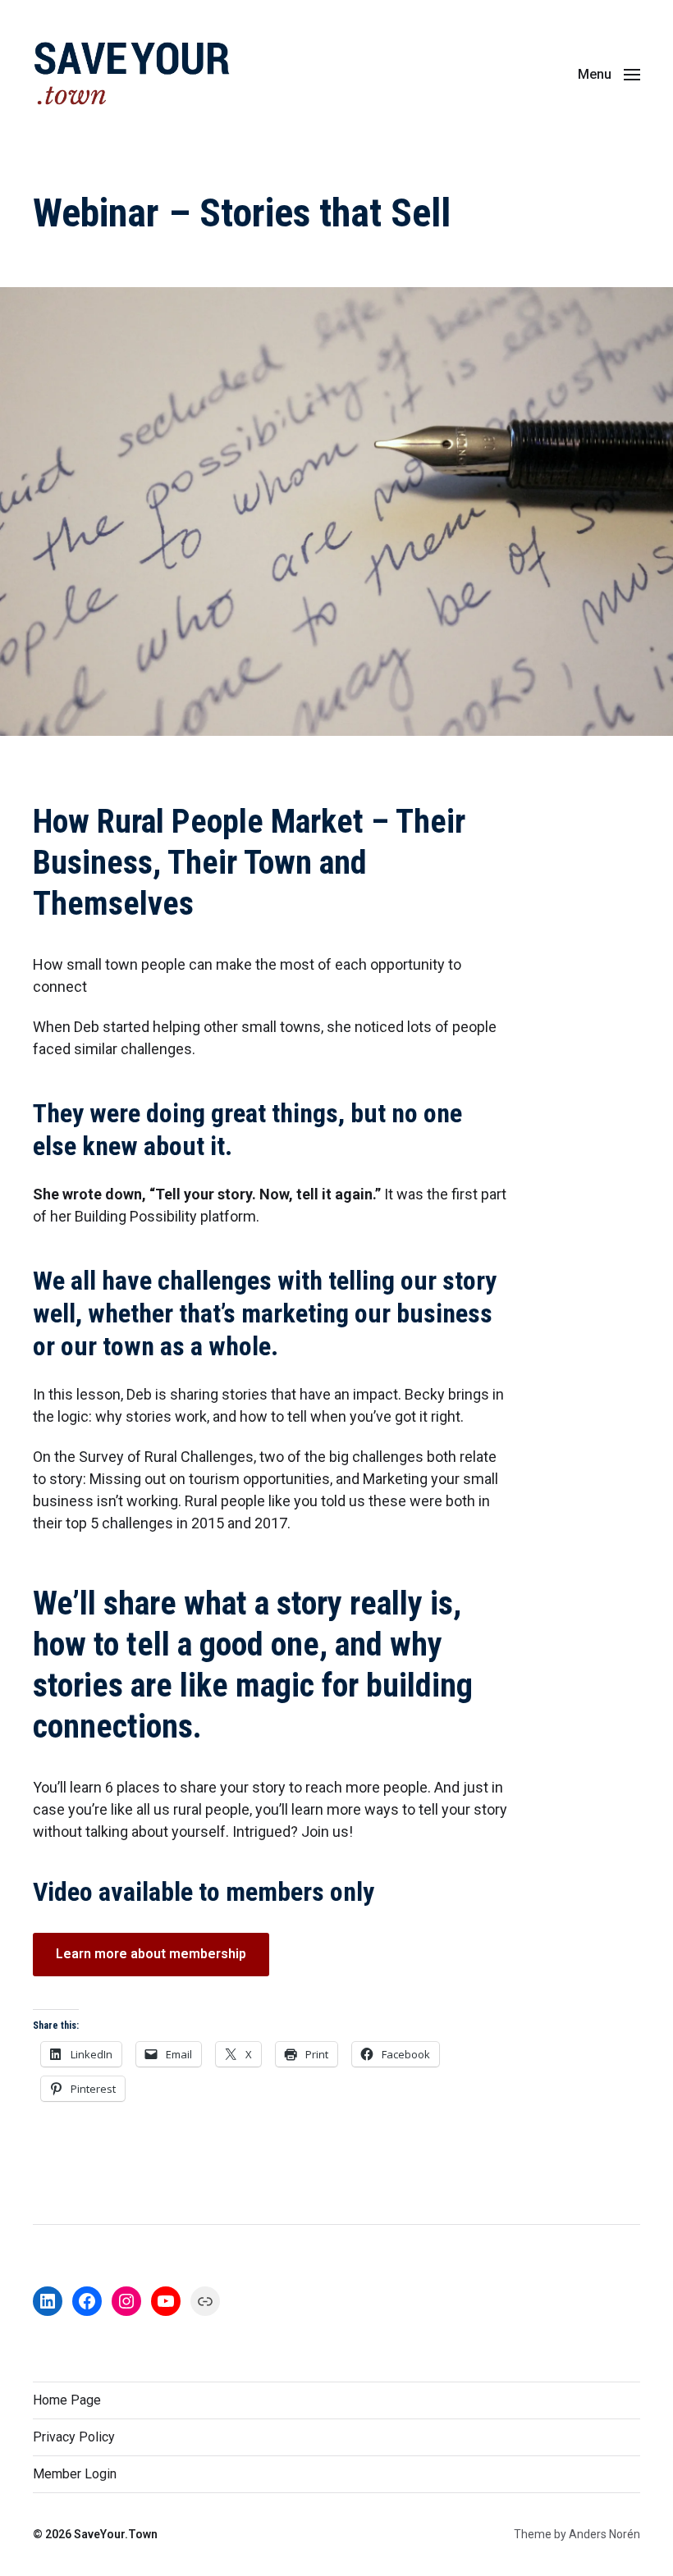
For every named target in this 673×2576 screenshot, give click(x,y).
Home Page (67, 2400)
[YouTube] (166, 2301)
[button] (609, 74)
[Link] (205, 2301)
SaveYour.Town (116, 2534)
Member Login (75, 2474)
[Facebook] (87, 2301)
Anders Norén (604, 2534)
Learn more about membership (151, 1954)
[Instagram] (126, 2301)
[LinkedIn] (48, 2301)
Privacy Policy (74, 2437)
